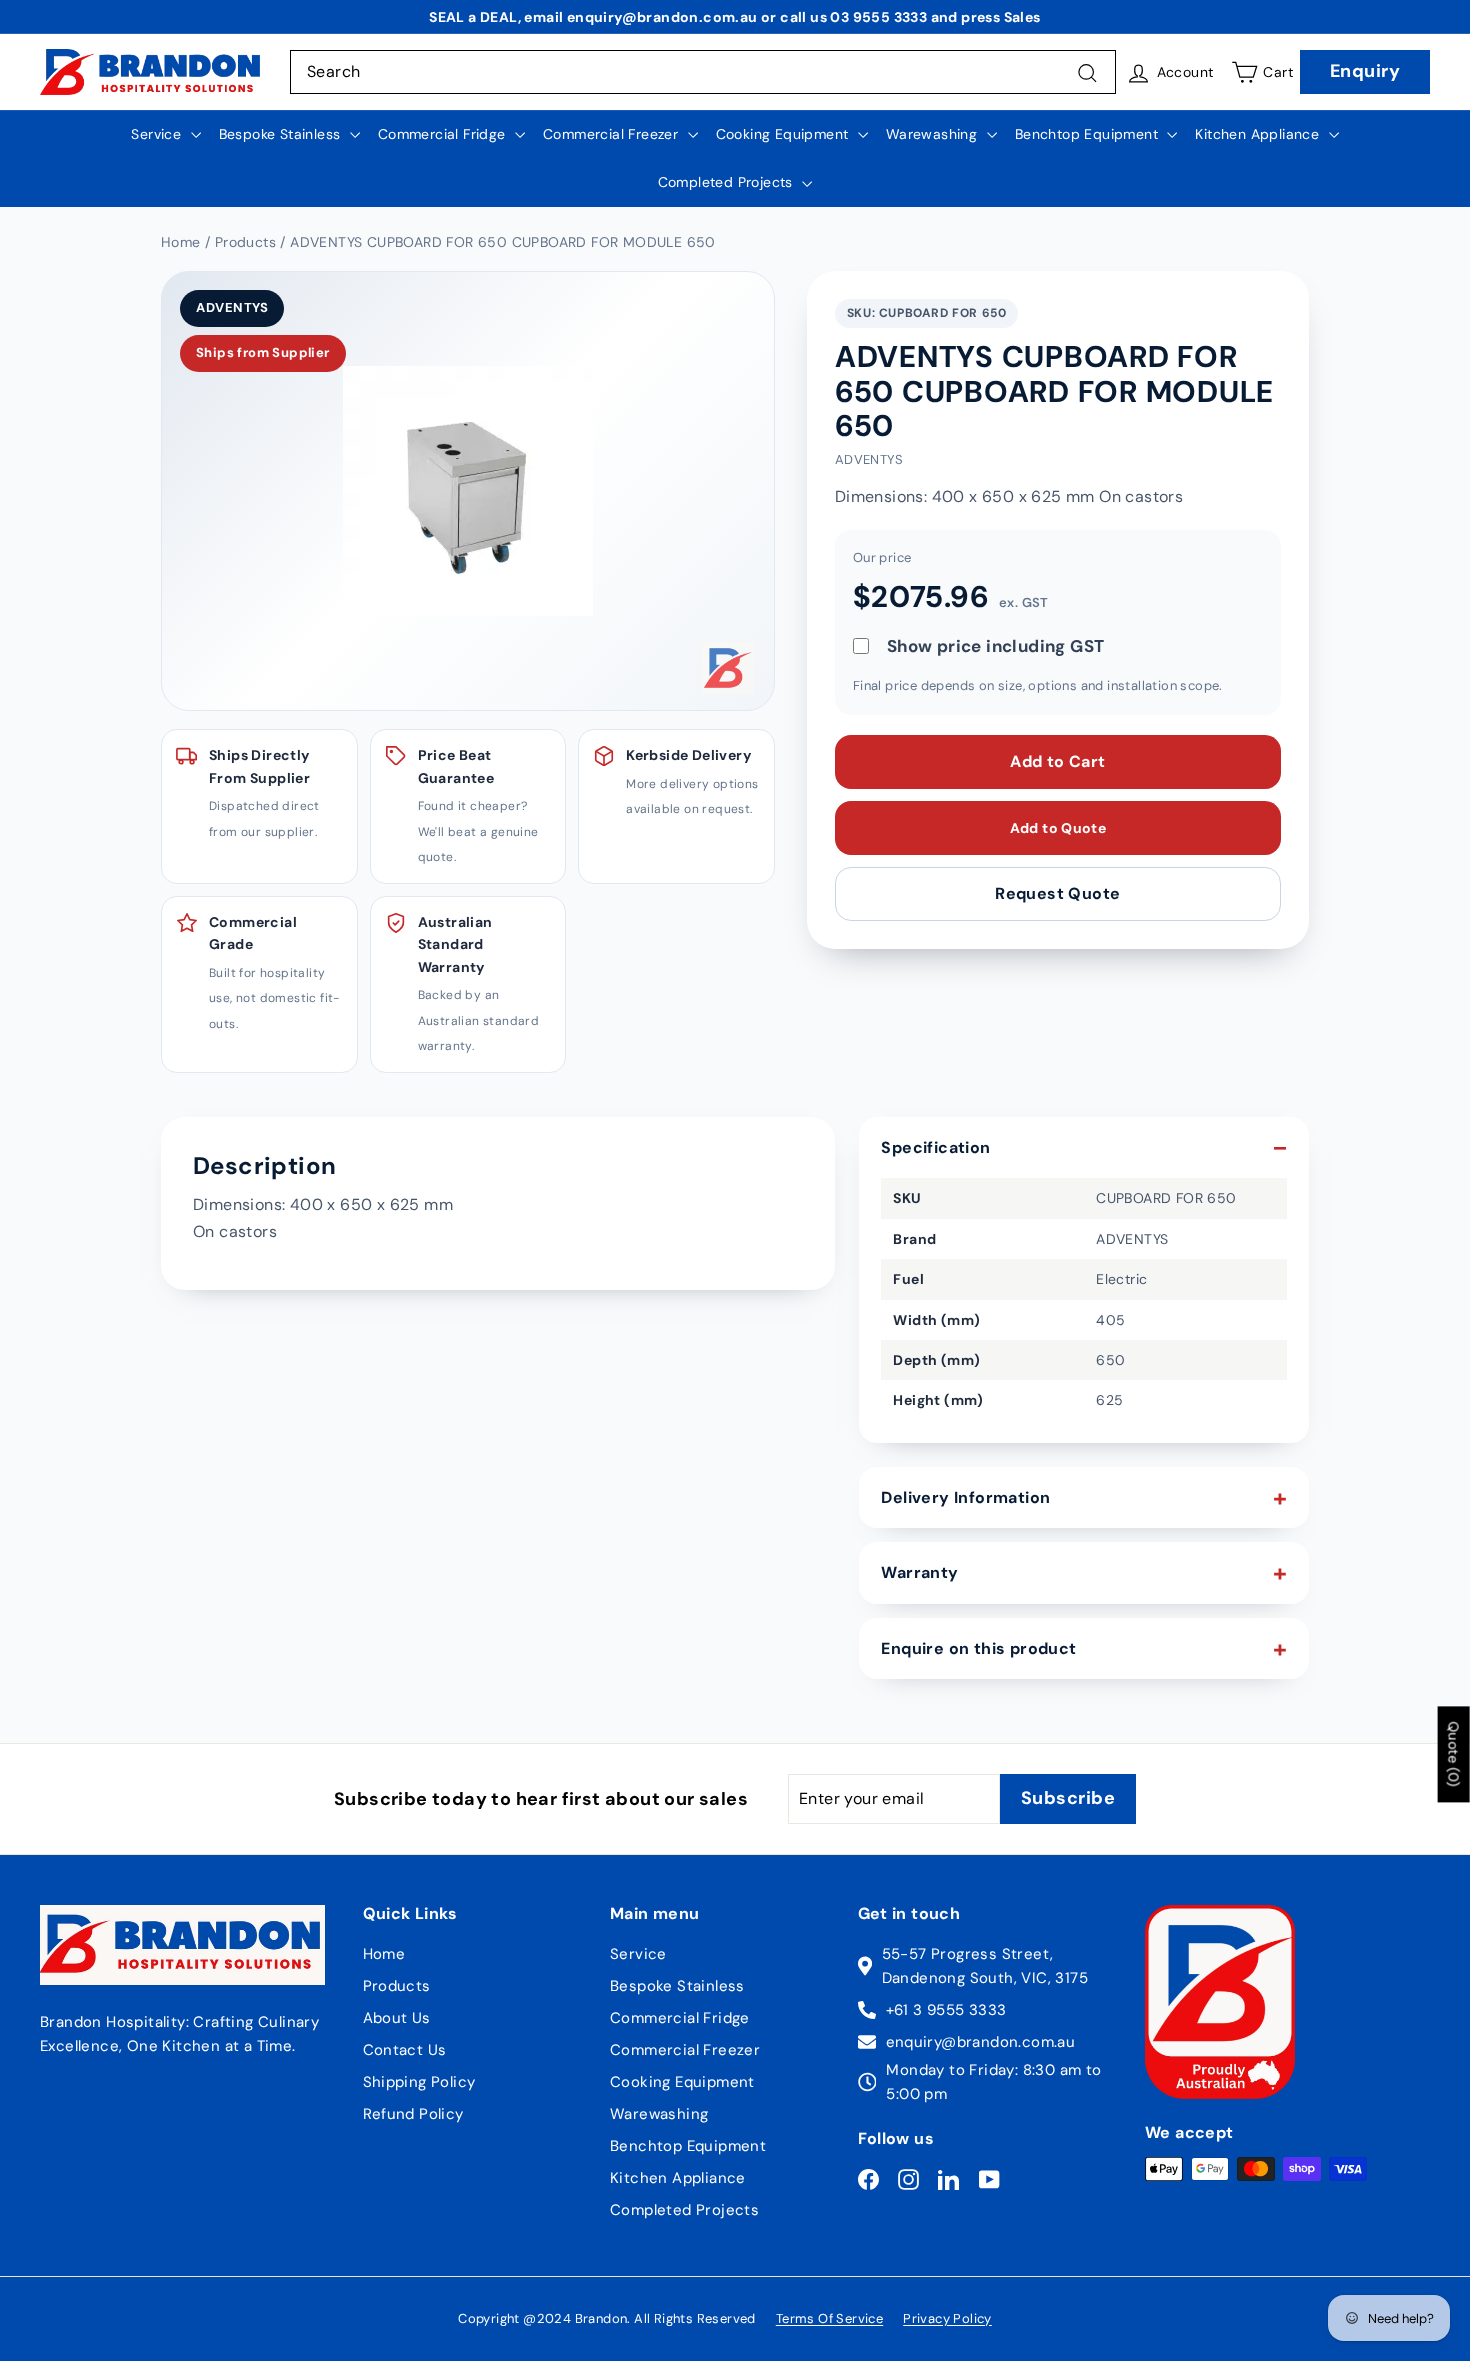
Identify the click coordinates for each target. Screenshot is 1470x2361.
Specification (935, 1147)
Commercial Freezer (613, 134)
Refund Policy (413, 2114)
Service (158, 134)
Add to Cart (1057, 761)
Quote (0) (1454, 1755)
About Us (397, 2018)
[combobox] (703, 72)
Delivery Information (965, 1497)
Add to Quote (1058, 828)
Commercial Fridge (444, 134)
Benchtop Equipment (1089, 134)
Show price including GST (996, 646)
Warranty (919, 1572)
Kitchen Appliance (1259, 134)
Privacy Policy (947, 2318)
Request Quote (1057, 893)
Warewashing (934, 134)
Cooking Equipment (784, 134)
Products (397, 1986)
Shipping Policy (419, 2082)
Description (264, 1165)
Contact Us (405, 2050)
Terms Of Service (829, 2318)
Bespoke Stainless (282, 134)
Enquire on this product (978, 1648)
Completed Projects (728, 182)
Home (384, 1954)
